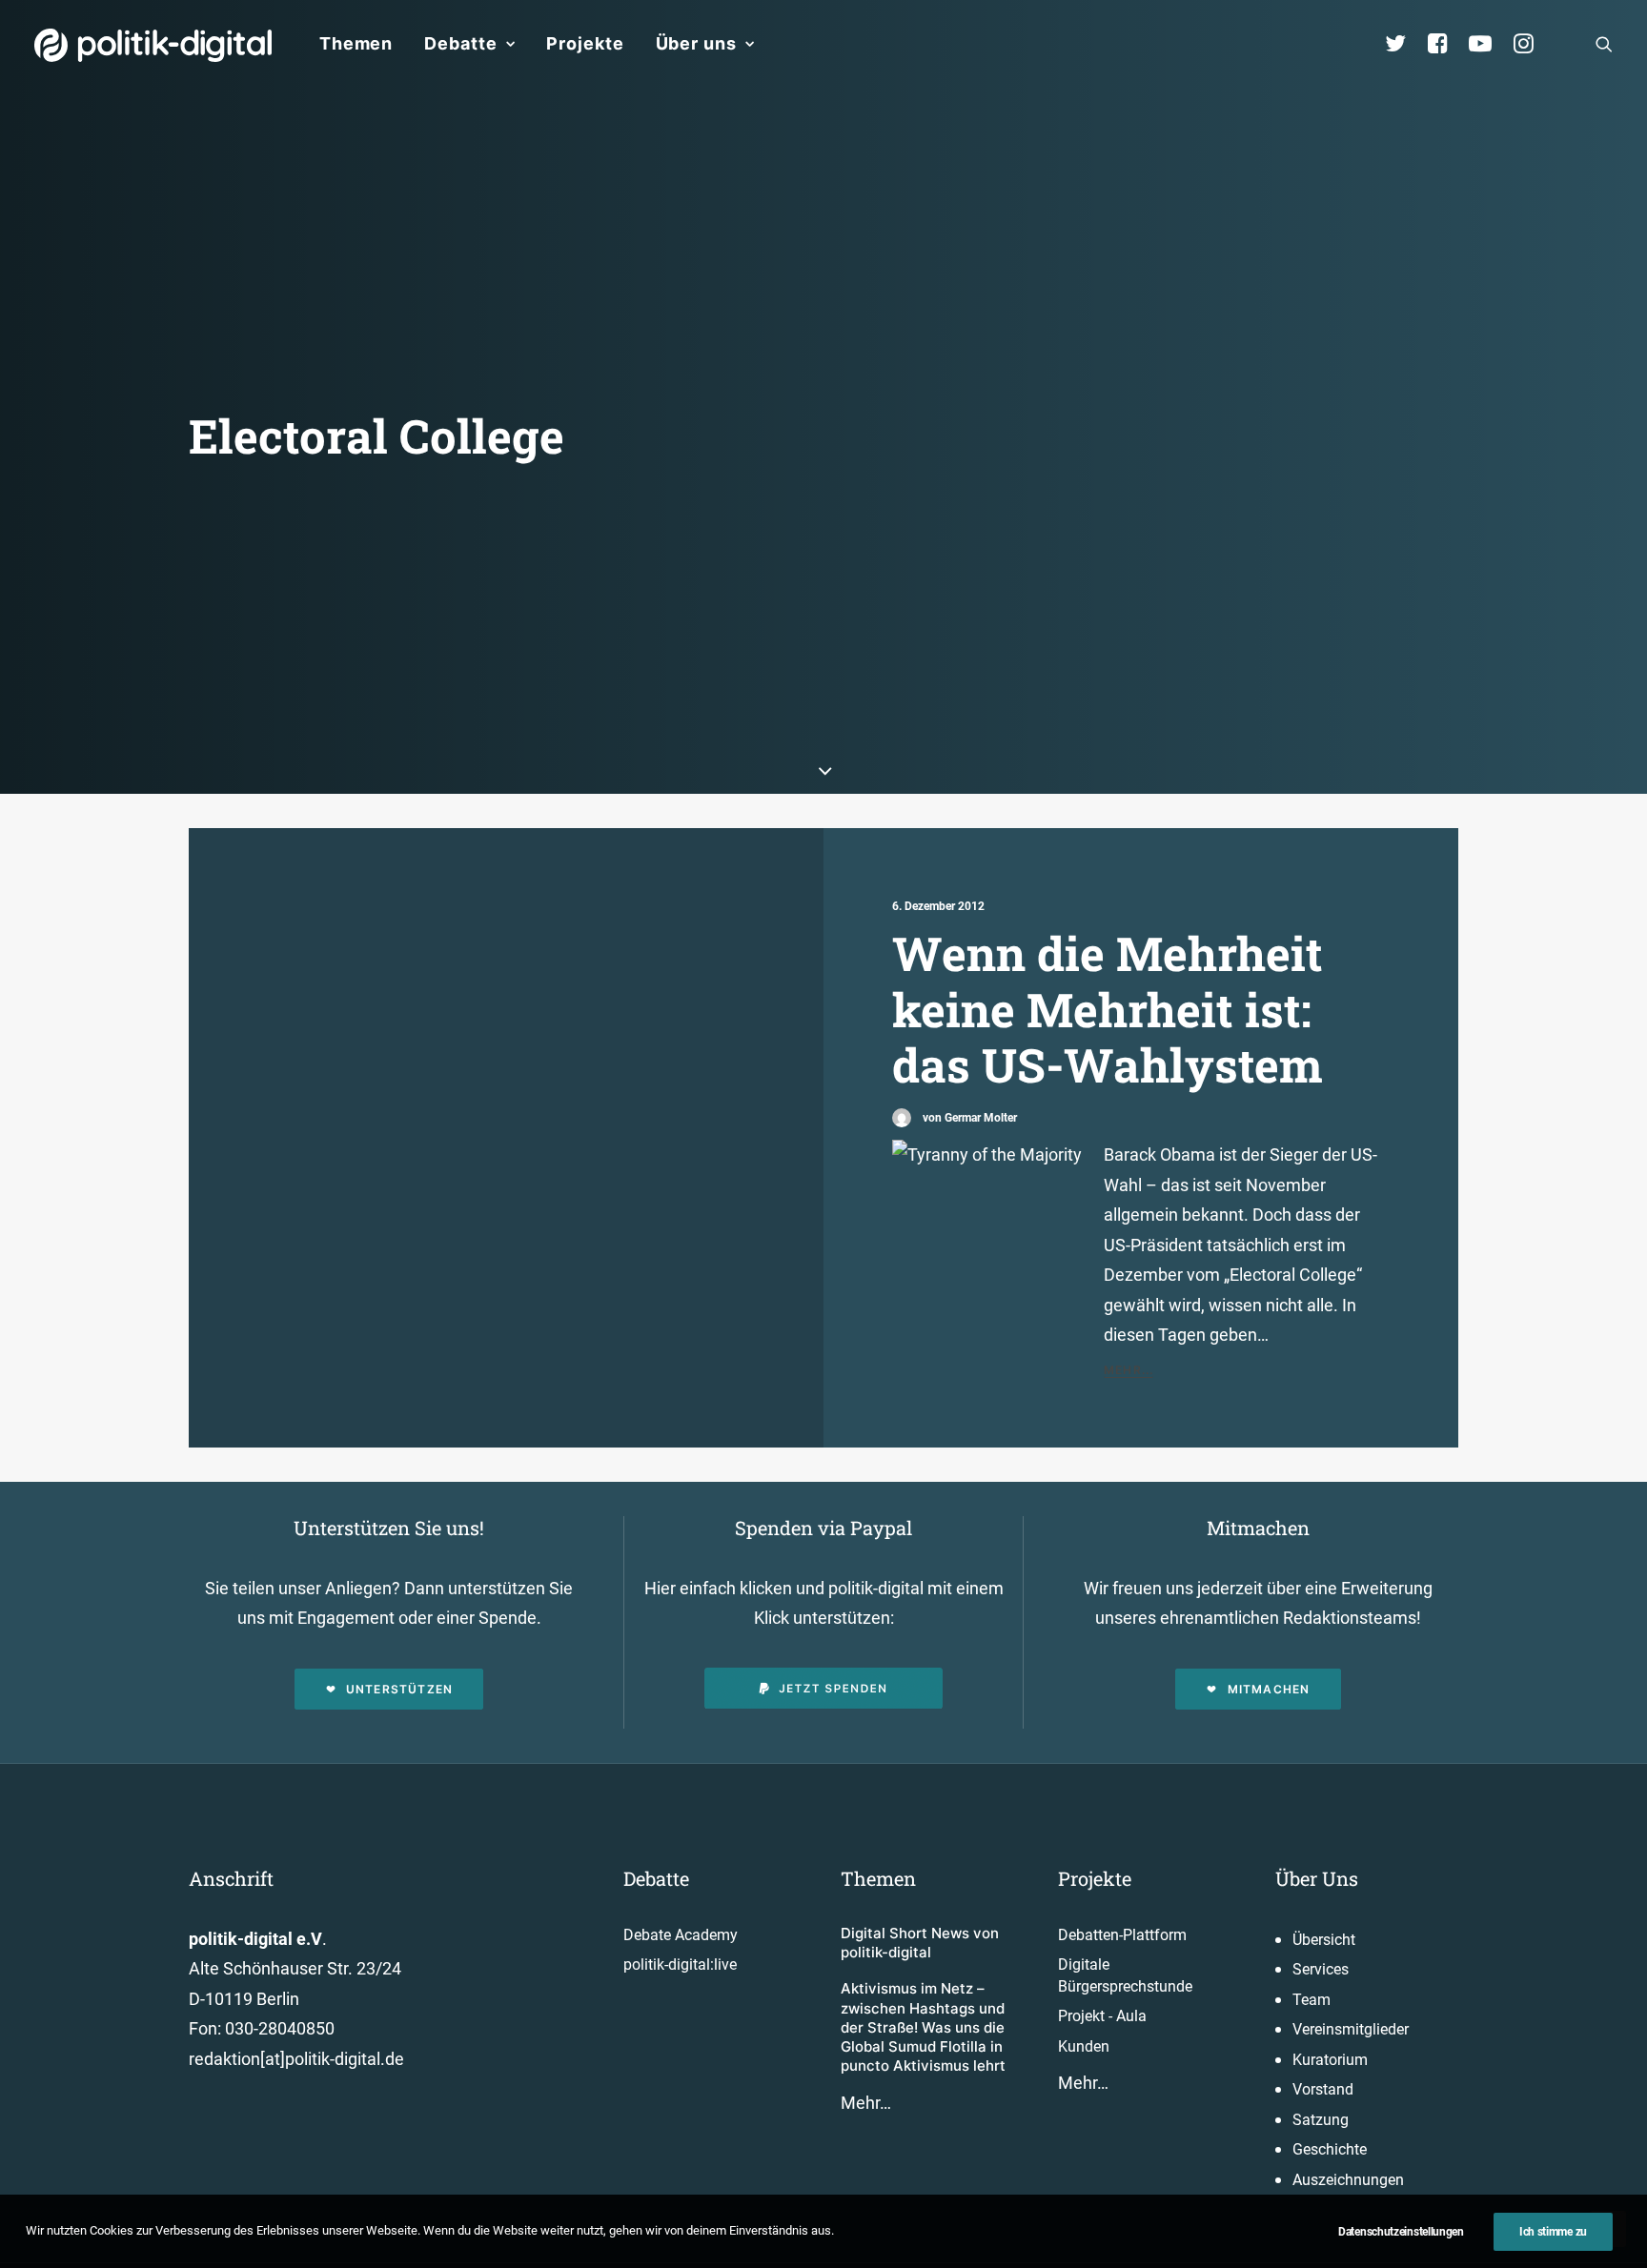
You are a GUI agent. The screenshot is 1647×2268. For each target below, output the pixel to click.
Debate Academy (681, 1935)
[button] (1604, 44)
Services (1321, 1969)
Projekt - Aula (1102, 2016)
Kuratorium (1330, 2060)
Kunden (1084, 2046)
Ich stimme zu (1553, 2232)
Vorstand (1323, 2089)
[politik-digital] (153, 45)
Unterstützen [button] (399, 1689)
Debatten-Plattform (1122, 1935)
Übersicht (1324, 1940)
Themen (356, 43)
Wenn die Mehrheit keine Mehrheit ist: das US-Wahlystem (1108, 1009)
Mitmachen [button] (1269, 1689)
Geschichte (1330, 2149)
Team (1311, 2000)
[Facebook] (1446, 44)
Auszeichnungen (1348, 2180)
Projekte (585, 43)
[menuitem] (356, 44)
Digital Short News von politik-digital (920, 1943)
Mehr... (1128, 1370)
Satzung (1321, 2120)
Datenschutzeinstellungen (1401, 2232)
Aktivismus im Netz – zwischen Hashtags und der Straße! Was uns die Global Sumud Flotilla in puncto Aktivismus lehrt (923, 2027)
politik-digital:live (680, 1964)
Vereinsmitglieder (1351, 2029)
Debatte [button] (460, 43)
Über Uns (1317, 1878)
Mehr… (866, 2103)
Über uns (696, 43)
